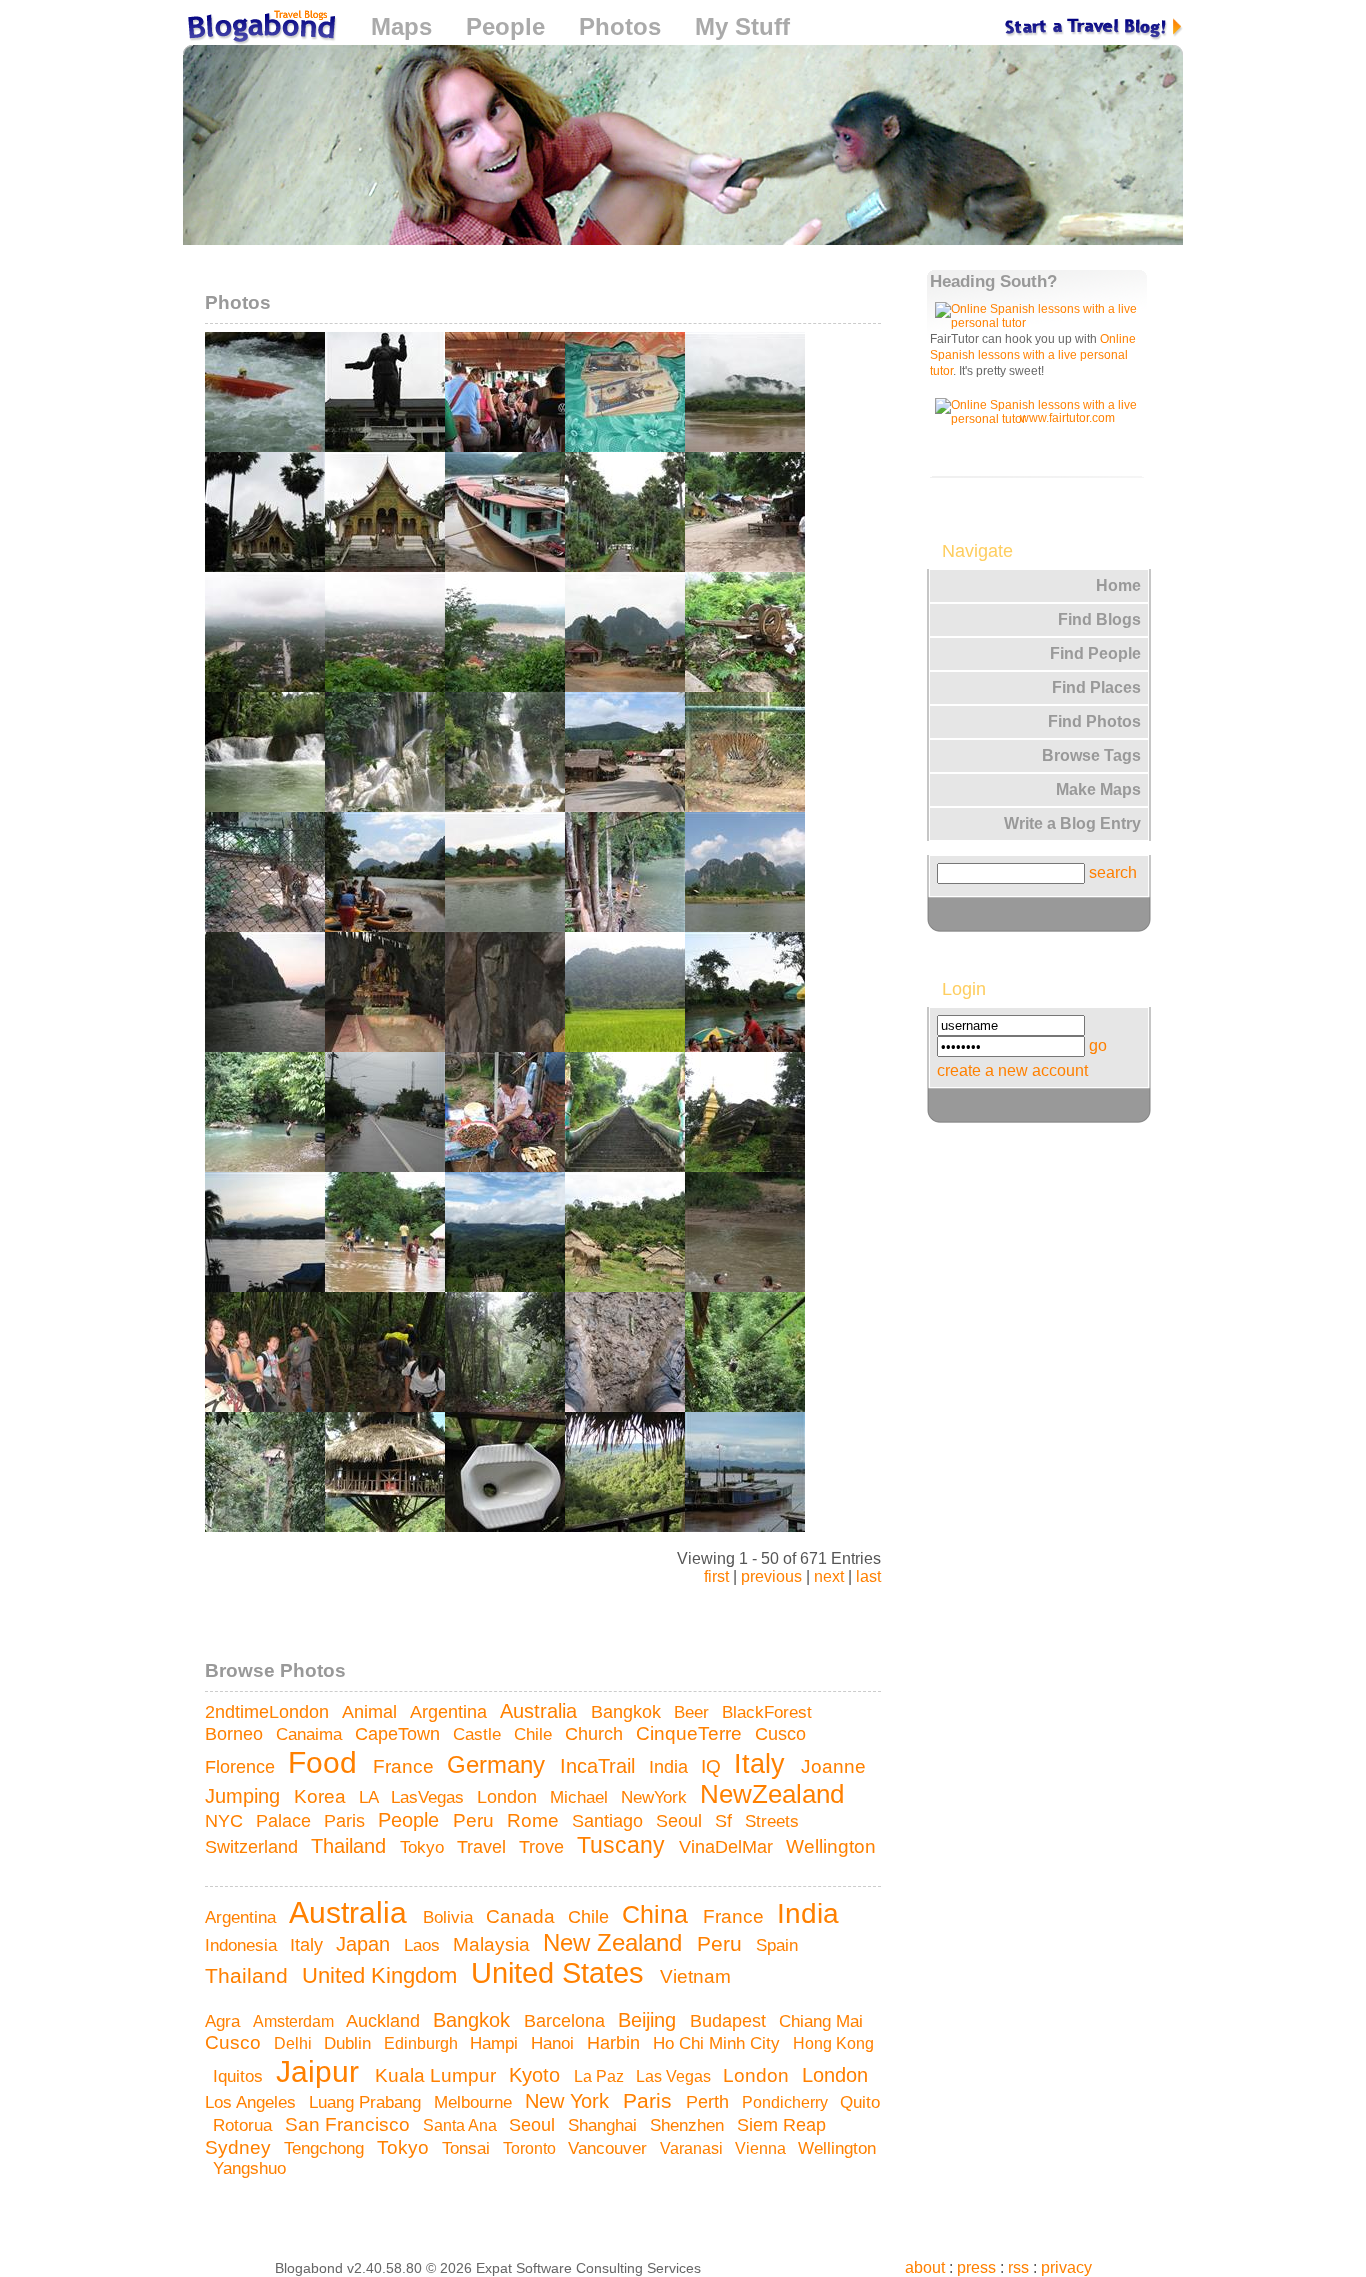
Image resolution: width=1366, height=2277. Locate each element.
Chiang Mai (823, 2021)
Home (1118, 585)
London (509, 1796)
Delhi (295, 2043)
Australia (541, 1711)
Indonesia (243, 1945)
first (716, 1576)
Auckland (385, 2021)
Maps (401, 26)
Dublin (350, 2043)
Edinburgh (423, 2043)
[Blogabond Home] (260, 29)
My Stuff (742, 26)
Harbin (616, 2042)
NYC (226, 1821)
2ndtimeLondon (269, 1712)
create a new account (1012, 1070)
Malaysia (494, 1944)
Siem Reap (784, 2125)
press (976, 2267)
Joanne (836, 1766)
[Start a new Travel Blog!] (1094, 26)
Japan (366, 1944)
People (505, 26)
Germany (499, 1764)
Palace (286, 1820)
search (1113, 872)
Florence (242, 1767)
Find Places (1096, 687)
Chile (535, 1734)
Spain (779, 1945)
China (658, 1914)
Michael (581, 1797)
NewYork (656, 1797)
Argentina (451, 1711)
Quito (860, 2102)
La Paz (601, 2076)
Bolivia (450, 1917)
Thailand (351, 1846)
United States (561, 1973)
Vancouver (610, 2148)
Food (326, 1762)
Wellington (831, 1846)
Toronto (531, 2148)
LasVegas (430, 1797)
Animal (372, 1712)
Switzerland (254, 1847)
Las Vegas (675, 2076)
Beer (694, 1712)
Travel (484, 1847)
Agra (225, 2021)
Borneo (236, 1734)
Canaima (311, 1734)
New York (570, 2101)
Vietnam (698, 1976)
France (406, 1766)
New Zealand (616, 1943)
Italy (763, 1764)
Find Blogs (1099, 619)
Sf (726, 1821)
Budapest (730, 2021)
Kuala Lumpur (438, 2075)
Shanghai (605, 2125)
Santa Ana (462, 2125)
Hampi (496, 2043)
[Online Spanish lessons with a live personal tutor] (1040, 323)
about (925, 2267)
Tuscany (624, 1845)
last (868, 1576)
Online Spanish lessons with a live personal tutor (1033, 355)
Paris (347, 1821)
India (671, 1767)
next (829, 1576)
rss (1018, 2267)
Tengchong (326, 2148)
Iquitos (240, 2076)
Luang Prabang (367, 2102)
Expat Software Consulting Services (588, 2268)
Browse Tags (1091, 755)
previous (771, 1576)
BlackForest (769, 1712)
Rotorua (245, 2125)
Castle (479, 1734)
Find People (1095, 653)
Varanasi (693, 2148)
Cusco (783, 1734)
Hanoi (555, 2043)
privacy (1066, 2267)
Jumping (245, 1796)
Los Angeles (253, 2102)
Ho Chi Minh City (719, 2043)
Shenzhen (689, 2125)
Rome (535, 1820)
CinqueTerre (691, 1733)
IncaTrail (600, 1766)
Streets (774, 1821)
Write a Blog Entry (1072, 823)
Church (596, 1734)
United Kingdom (382, 1975)
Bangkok (628, 1712)
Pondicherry (787, 2102)
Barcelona (567, 2021)
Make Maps (1098, 789)
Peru (476, 1820)
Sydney (240, 2147)
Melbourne (475, 2102)
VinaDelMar (728, 1846)
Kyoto (537, 2075)
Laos (424, 1945)
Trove (544, 1847)
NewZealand (775, 1794)
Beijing (650, 2019)
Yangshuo (252, 2168)
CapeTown (400, 1734)
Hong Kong (833, 2043)
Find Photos (1094, 721)
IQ (713, 1766)
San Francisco (350, 2124)
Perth (710, 2102)
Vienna (762, 2148)
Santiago (610, 1821)
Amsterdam (295, 2021)
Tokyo (424, 1847)
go (1098, 1045)
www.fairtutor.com (1067, 418)
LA (371, 1797)
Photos (620, 26)
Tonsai (468, 2148)
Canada (523, 1916)
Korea (322, 1796)
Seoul (681, 1821)
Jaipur (321, 2071)
